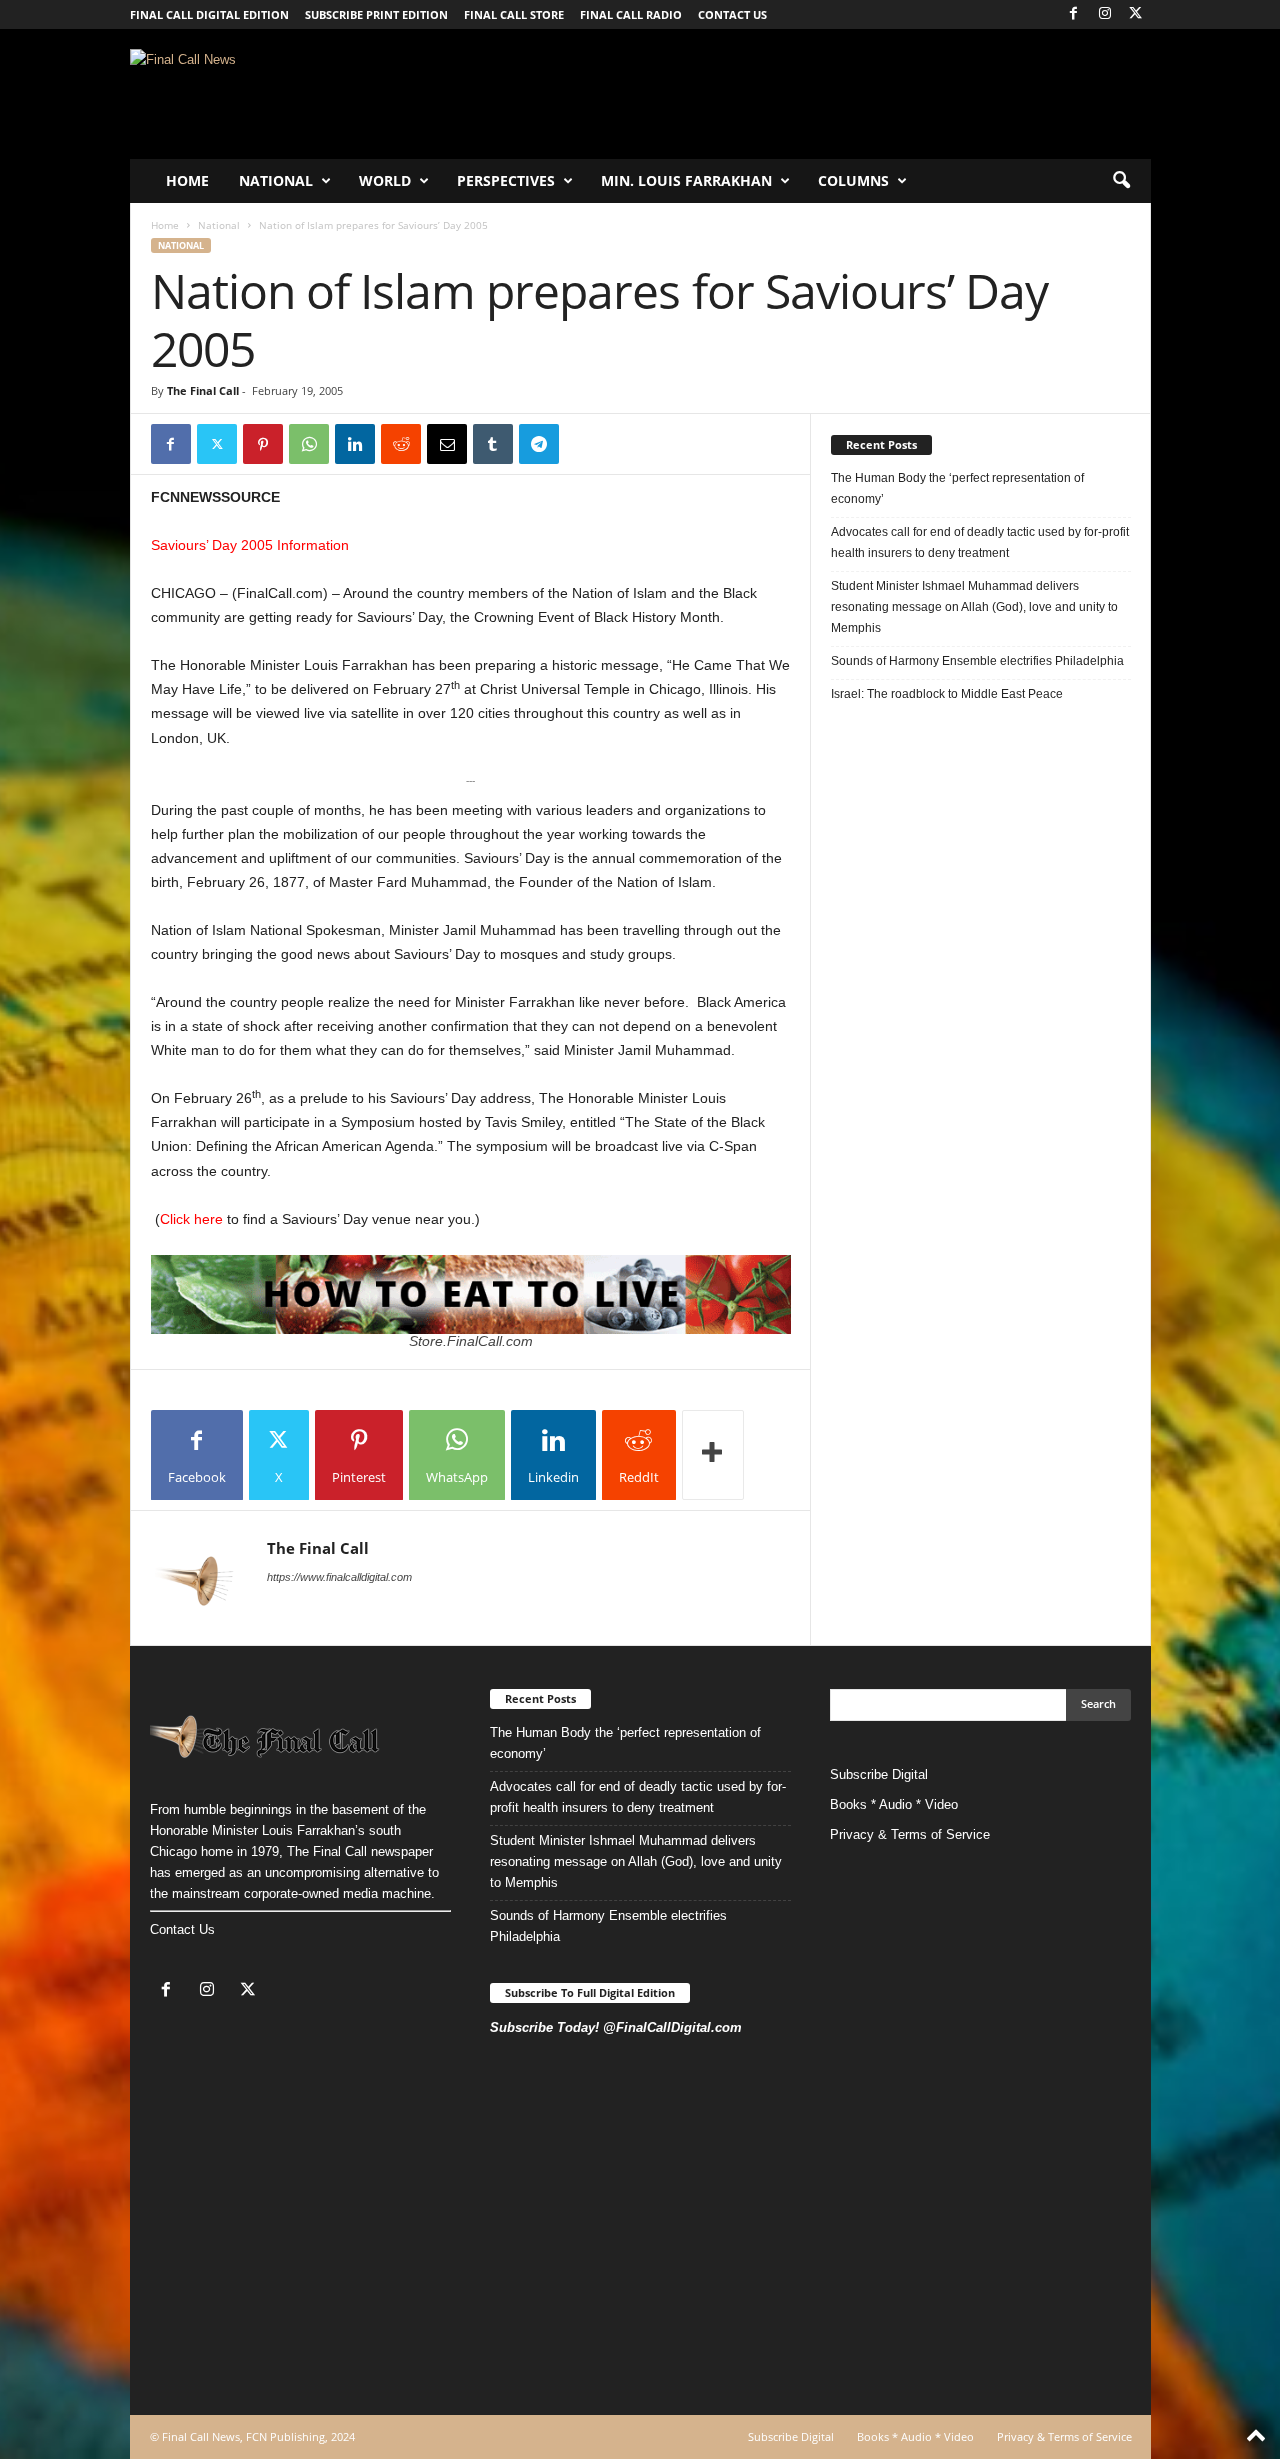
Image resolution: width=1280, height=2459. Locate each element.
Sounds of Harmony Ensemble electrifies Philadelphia (979, 661)
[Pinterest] (263, 444)
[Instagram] (1105, 14)
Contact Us (182, 1929)
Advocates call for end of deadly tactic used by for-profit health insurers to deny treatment (980, 542)
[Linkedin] (355, 444)
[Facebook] (1074, 14)
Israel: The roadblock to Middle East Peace (947, 694)
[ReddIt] (401, 444)
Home (187, 180)
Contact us (732, 14)
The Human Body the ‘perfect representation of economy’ (957, 488)
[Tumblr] (493, 444)
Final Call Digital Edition (209, 14)
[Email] (447, 444)
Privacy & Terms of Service (910, 1834)
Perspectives (506, 180)
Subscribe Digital (879, 1774)
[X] (1136, 14)
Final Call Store (514, 14)
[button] (1121, 181)
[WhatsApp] (309, 444)
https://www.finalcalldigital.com (339, 1577)
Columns (853, 180)
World (385, 180)
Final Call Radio (631, 14)
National (276, 180)
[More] (713, 1455)
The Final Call (203, 390)
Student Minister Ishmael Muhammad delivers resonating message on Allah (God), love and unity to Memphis (974, 607)
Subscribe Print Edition (376, 14)
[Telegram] (539, 444)
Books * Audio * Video (894, 1804)
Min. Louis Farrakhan (686, 180)
